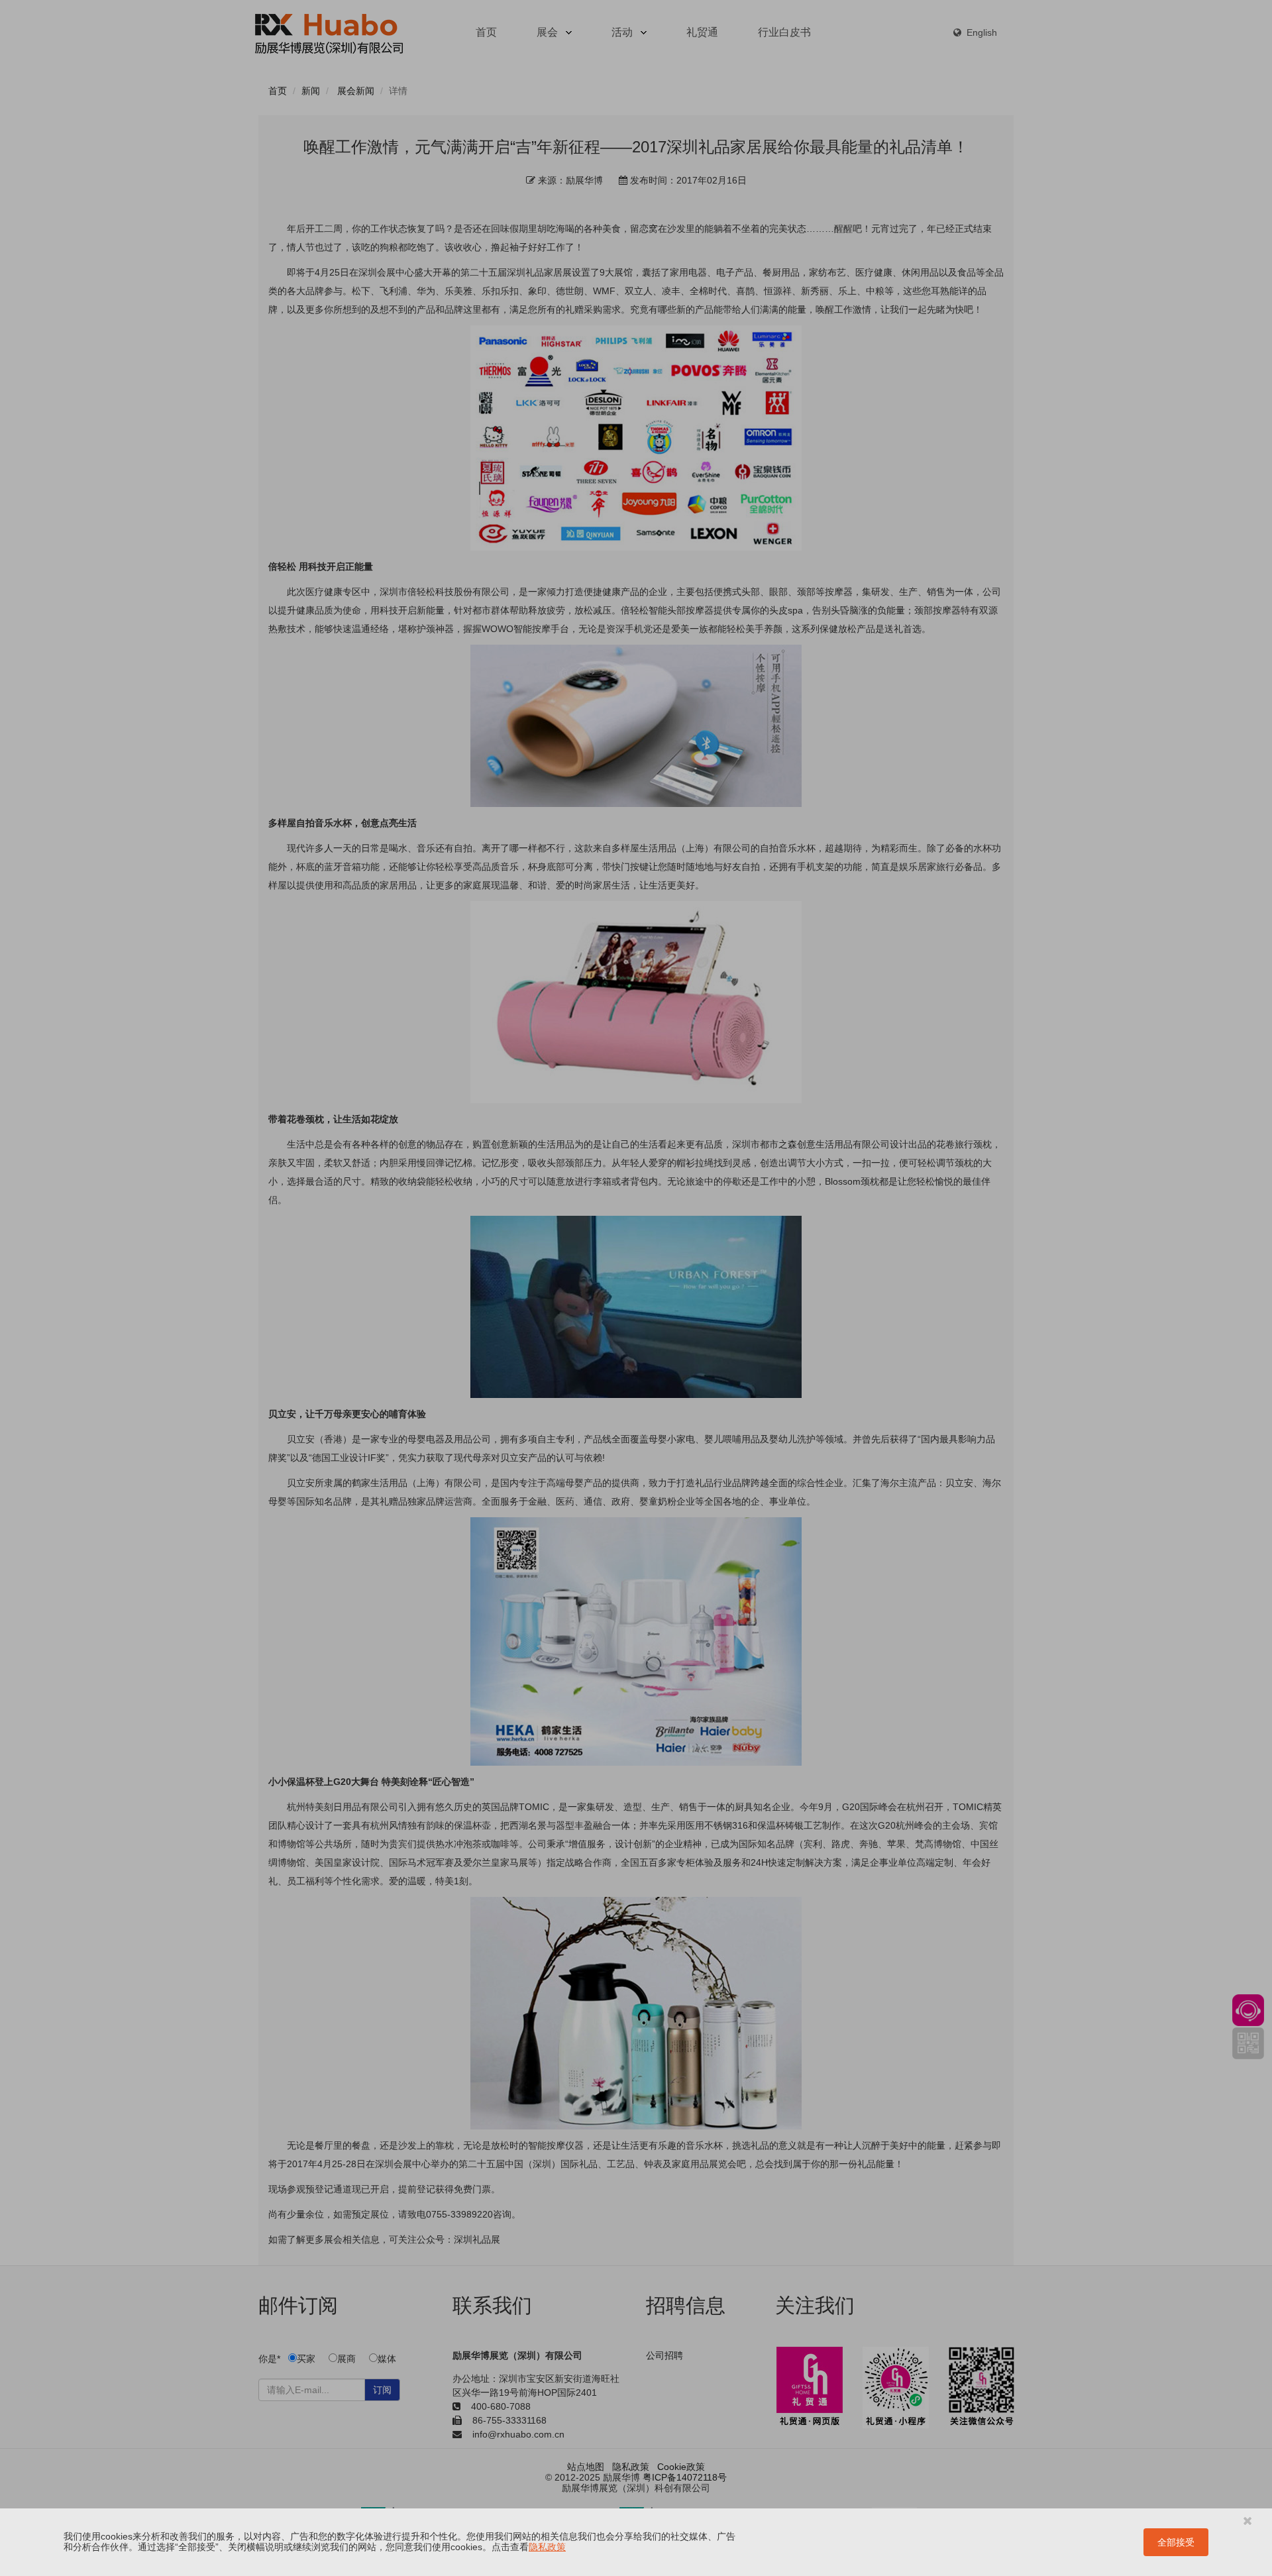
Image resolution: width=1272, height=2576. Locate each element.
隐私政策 (547, 2547)
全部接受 (1176, 2542)
